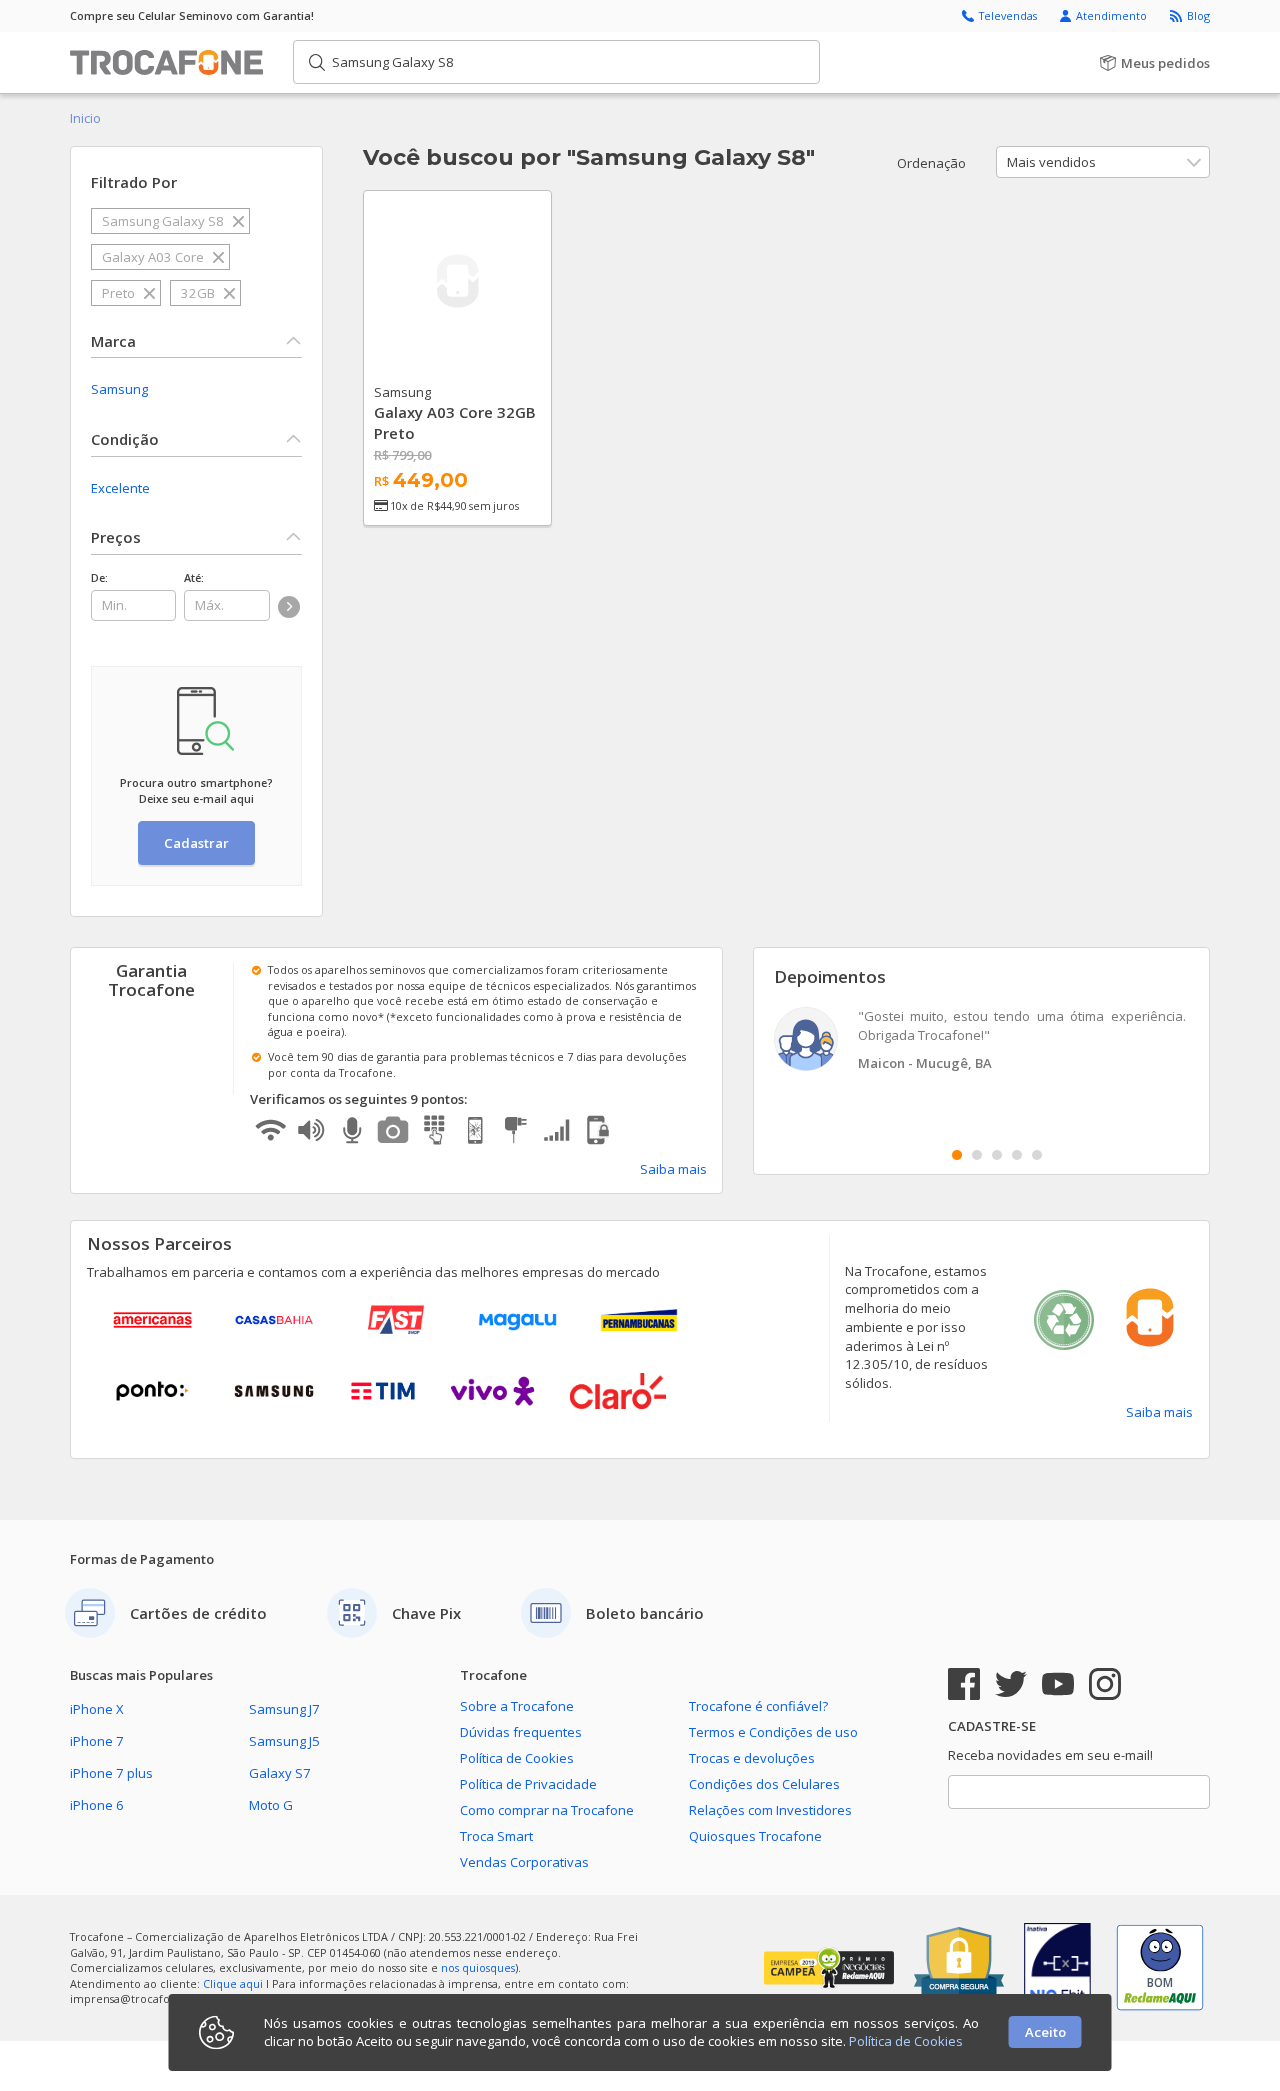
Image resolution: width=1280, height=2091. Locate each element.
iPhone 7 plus (111, 1773)
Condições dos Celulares (764, 1784)
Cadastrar (196, 843)
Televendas (1009, 15)
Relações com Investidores (770, 1810)
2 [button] (977, 1155)
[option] (982, 1041)
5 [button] (1037, 1155)
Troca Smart (496, 1836)
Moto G (271, 1805)
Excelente (120, 488)
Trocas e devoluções (752, 1758)
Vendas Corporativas (524, 1862)
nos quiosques (478, 1967)
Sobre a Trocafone (517, 1706)
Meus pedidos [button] (1164, 63)
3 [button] (997, 1155)
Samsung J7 (284, 1709)
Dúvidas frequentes (521, 1732)
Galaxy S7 (280, 1773)
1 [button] (957, 1155)
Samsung (119, 389)
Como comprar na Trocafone (547, 1810)
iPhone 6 (97, 1805)
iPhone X (97, 1709)
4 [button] (1017, 1155)
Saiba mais (673, 1169)
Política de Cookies (517, 1758)
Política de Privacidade (528, 1784)
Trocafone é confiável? (758, 1706)
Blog (1198, 15)
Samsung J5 (284, 1741)
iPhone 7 (97, 1741)
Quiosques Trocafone (755, 1836)
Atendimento (1113, 15)
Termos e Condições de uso (773, 1732)
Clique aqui (233, 1983)
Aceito (1045, 2032)
